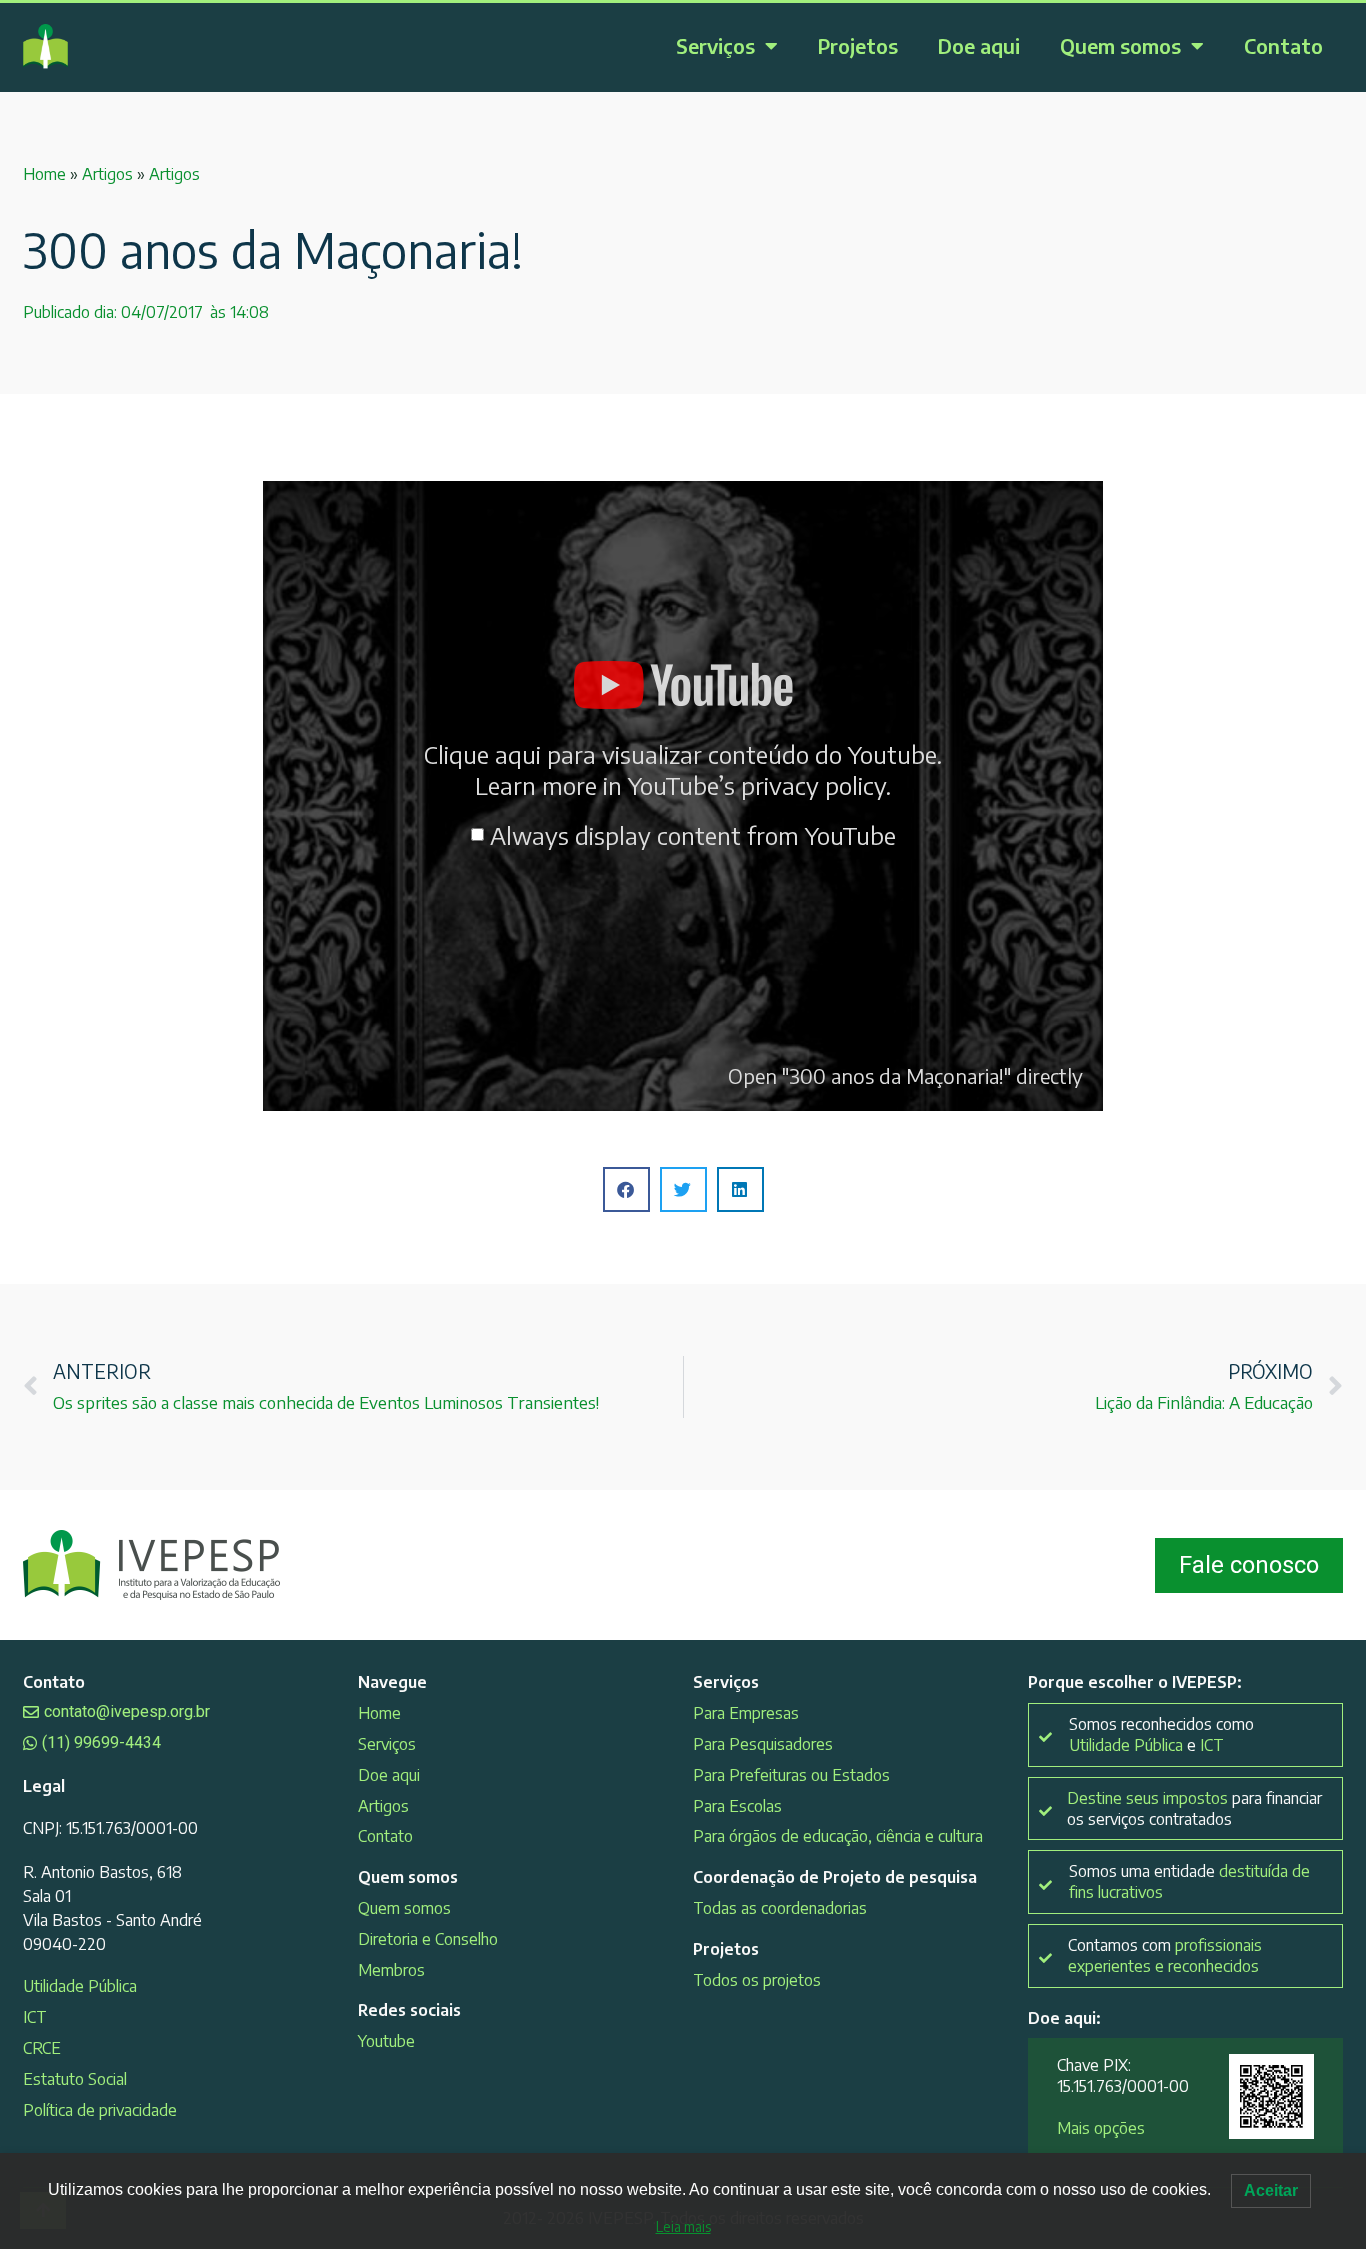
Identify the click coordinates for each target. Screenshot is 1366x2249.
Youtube (386, 2041)
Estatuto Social (75, 2079)
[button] (626, 1189)
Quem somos (1120, 45)
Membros (391, 1970)
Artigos (107, 174)
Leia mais (683, 2226)
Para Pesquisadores (763, 1744)
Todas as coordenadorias (780, 1908)
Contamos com (1165, 1955)
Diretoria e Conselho (428, 1939)
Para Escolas (737, 1806)
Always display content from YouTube (693, 835)
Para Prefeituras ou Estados (791, 1775)
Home (44, 174)
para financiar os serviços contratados (1194, 1808)
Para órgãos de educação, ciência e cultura (838, 1836)
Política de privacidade (100, 2110)
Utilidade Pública (80, 1986)
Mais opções (1101, 2128)
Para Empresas (746, 1713)
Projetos (858, 45)
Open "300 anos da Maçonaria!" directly (905, 1075)
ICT (35, 2017)
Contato (1283, 45)
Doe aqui (979, 45)
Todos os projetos (757, 1980)
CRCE (42, 2048)
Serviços (715, 45)
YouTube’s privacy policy (757, 785)
